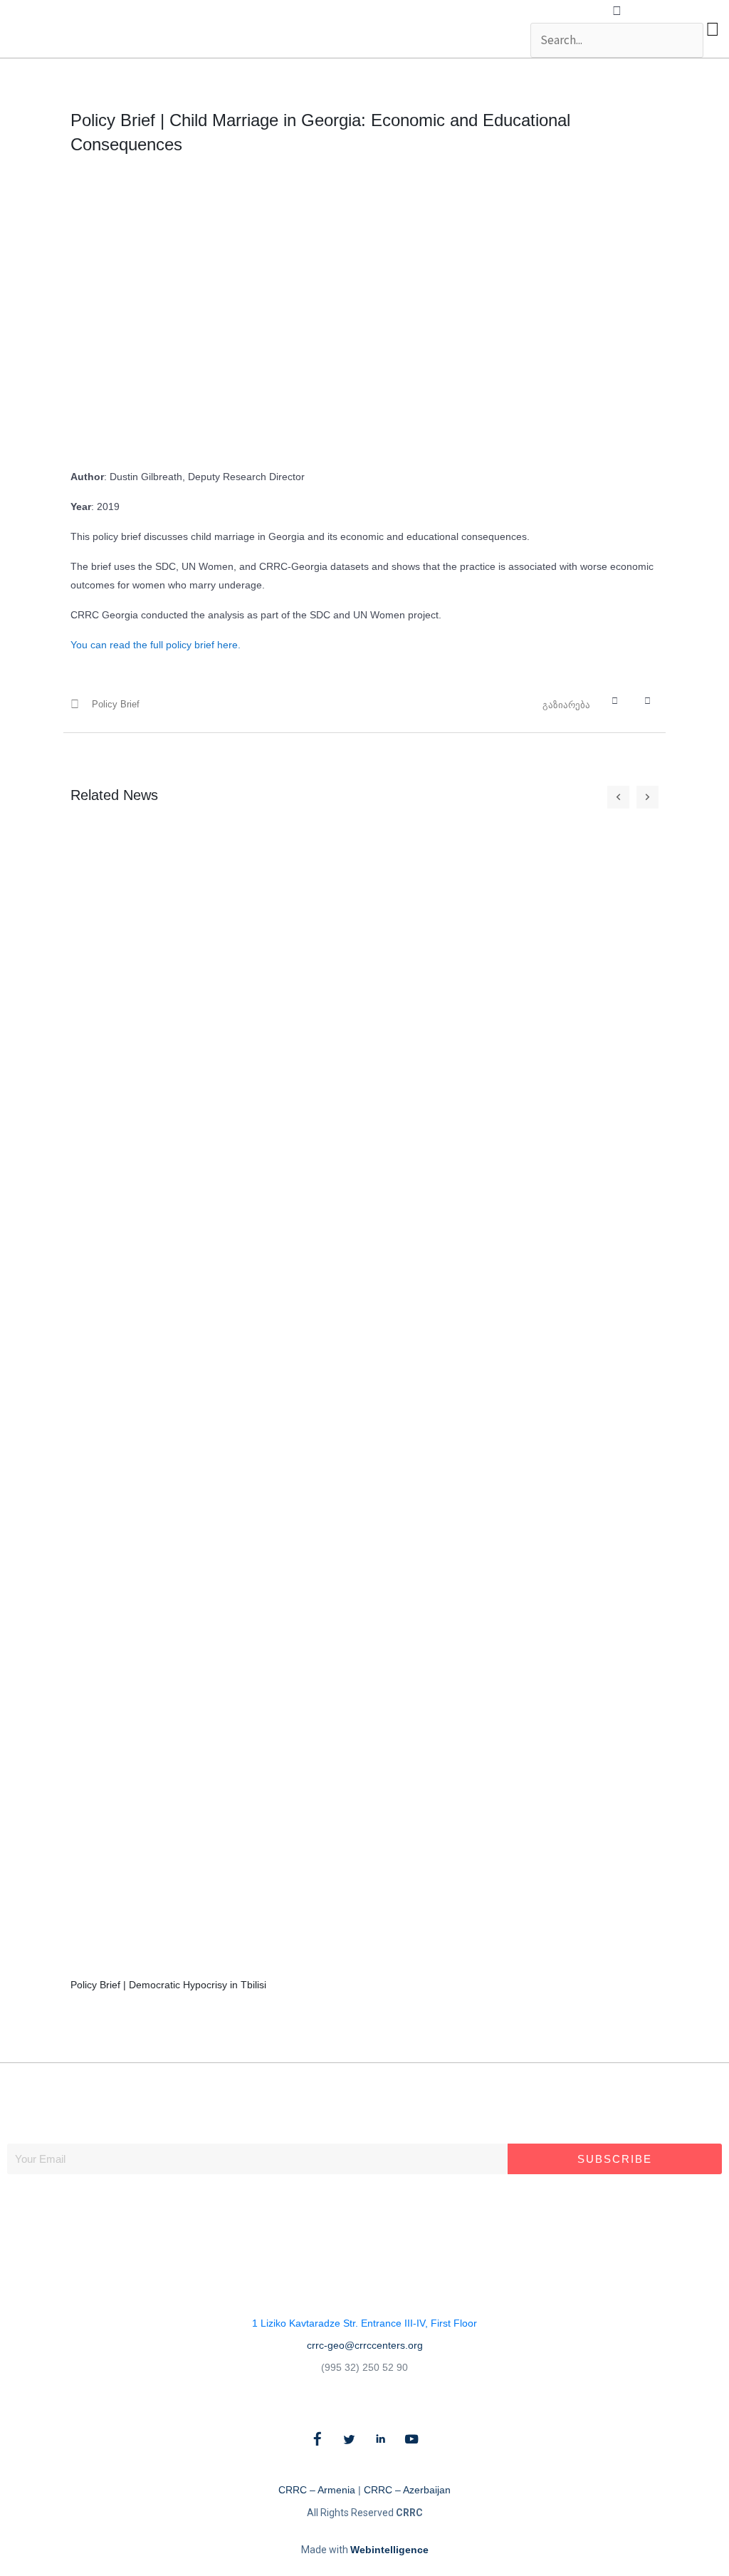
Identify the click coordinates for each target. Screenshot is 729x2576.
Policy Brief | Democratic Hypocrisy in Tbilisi (168, 1985)
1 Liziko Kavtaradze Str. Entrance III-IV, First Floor (364, 2323)
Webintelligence (389, 2550)
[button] (617, 11)
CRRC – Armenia (317, 2490)
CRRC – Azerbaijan (407, 2490)
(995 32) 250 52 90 (364, 2367)
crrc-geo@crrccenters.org (365, 2345)
